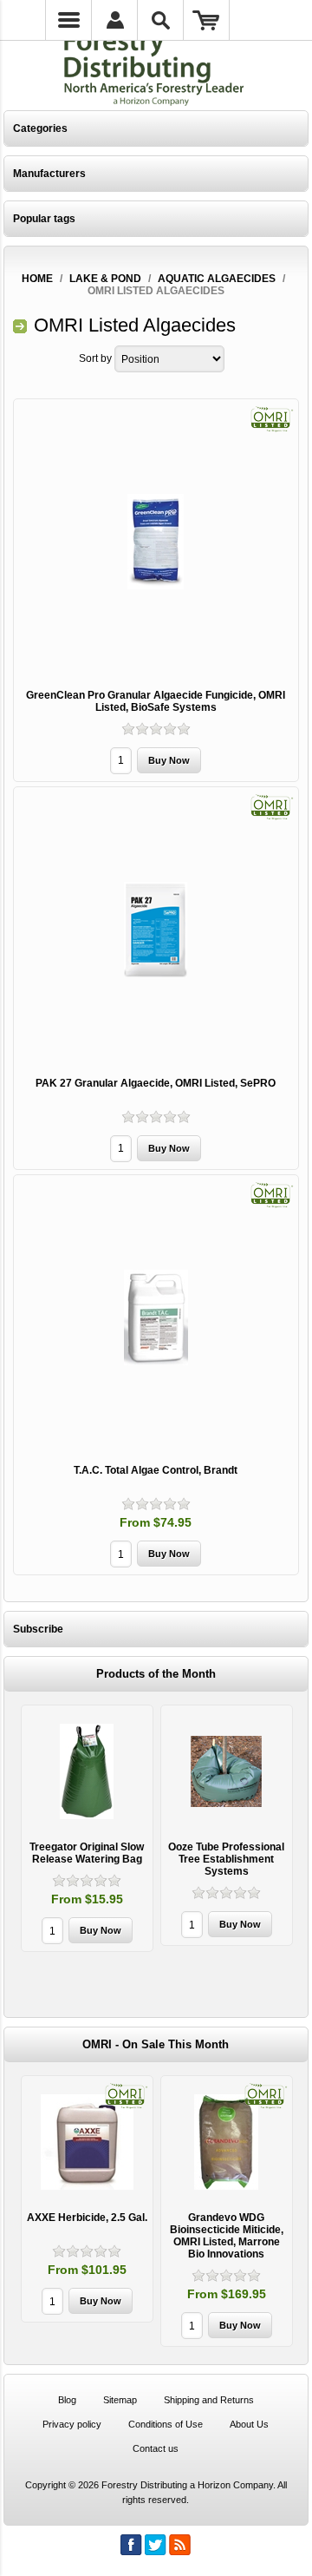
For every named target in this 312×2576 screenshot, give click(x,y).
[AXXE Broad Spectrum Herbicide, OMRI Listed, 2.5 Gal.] (87, 2142)
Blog (67, 2400)
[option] (87, 1830)
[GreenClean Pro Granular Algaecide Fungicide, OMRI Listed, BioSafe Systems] (156, 542)
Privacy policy (72, 2424)
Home (37, 279)
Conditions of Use (166, 2424)
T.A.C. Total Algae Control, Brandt (156, 1470)
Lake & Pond (105, 279)
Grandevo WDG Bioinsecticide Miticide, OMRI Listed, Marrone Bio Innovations (227, 2236)
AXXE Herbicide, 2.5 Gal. (87, 2218)
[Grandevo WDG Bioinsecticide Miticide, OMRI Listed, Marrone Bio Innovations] (227, 2142)
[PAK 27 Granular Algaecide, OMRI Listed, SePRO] (156, 930)
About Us (249, 2424)
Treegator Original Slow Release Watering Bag (87, 1853)
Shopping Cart (207, 20)
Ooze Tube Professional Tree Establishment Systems (226, 1859)
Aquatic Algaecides (217, 279)
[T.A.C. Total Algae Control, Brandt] (156, 1318)
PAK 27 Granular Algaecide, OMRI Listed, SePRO (156, 1083)
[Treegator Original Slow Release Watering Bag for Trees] (87, 1771)
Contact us (156, 2448)
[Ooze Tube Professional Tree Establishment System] (227, 1771)
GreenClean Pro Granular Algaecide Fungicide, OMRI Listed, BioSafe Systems (156, 701)
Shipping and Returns (209, 2400)
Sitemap (120, 2400)
